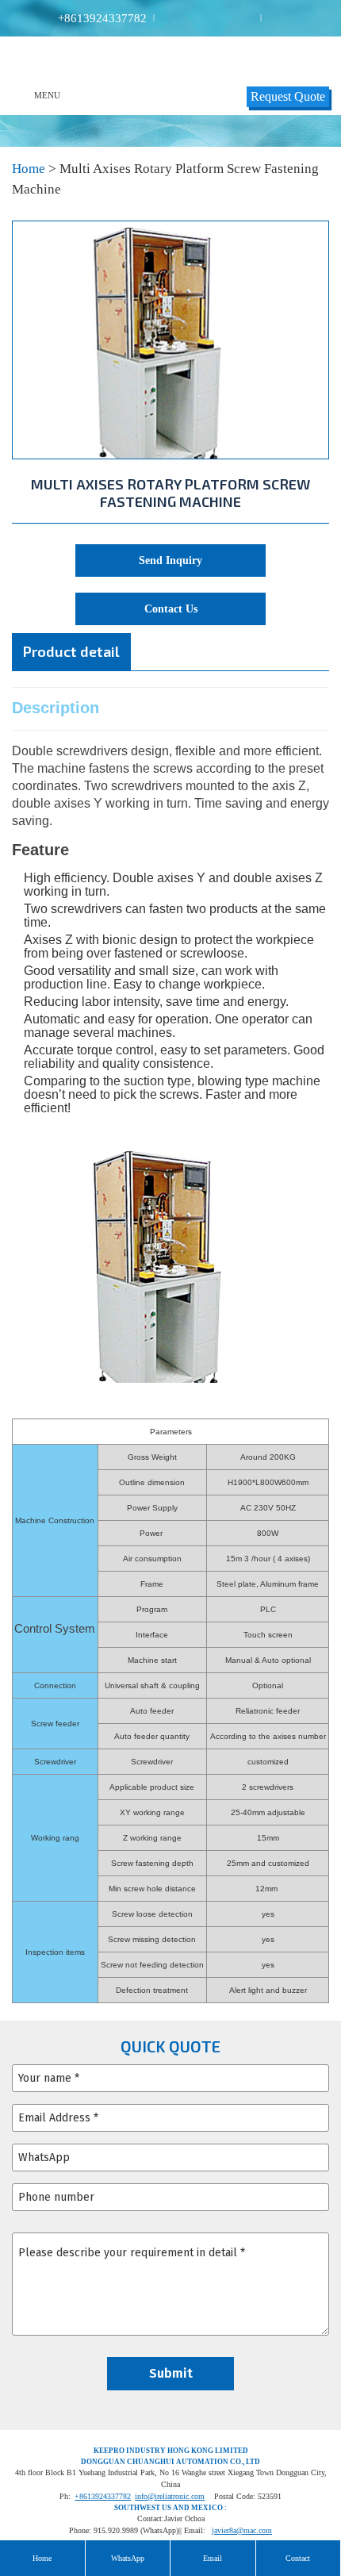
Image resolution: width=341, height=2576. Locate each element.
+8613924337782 (102, 19)
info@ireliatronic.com (170, 2496)
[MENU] (23, 95)
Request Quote (288, 96)
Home (29, 169)
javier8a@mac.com (242, 2530)
